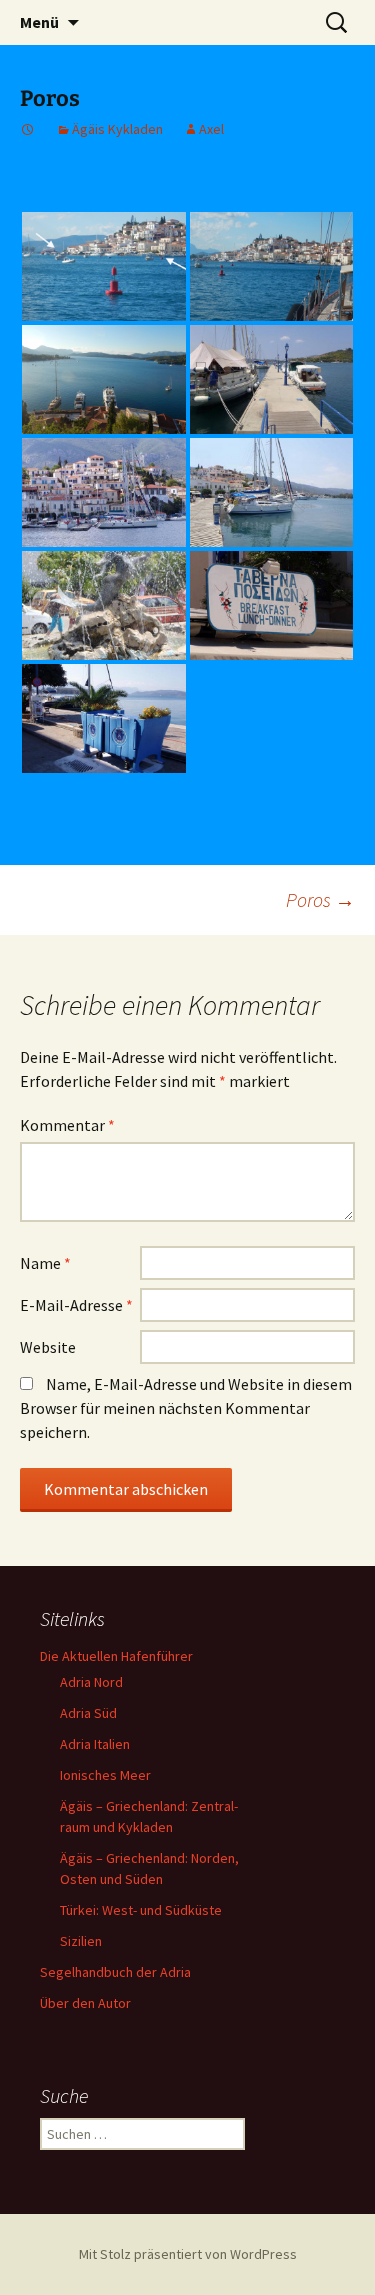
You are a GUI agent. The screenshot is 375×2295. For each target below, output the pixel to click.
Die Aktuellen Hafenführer (116, 1656)
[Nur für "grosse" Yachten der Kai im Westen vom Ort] (104, 379)
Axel (211, 129)
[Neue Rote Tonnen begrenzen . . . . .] (104, 266)
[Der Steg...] (272, 379)
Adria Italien (95, 1744)
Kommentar (67, 1125)
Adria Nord (91, 1682)
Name (45, 1263)
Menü (39, 22)
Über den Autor (85, 2003)
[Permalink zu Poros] (28, 129)
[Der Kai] (272, 492)
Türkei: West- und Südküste (141, 1910)
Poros (320, 899)
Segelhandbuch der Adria (115, 1972)
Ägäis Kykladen (117, 129)
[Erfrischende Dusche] (104, 605)
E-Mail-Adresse (76, 1305)
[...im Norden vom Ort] (104, 492)
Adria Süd (88, 1713)
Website (48, 1347)
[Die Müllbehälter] (104, 718)
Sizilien (81, 1941)
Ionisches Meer (105, 1775)
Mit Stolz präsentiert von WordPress (188, 2254)
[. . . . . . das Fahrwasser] (272, 266)
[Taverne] (272, 605)
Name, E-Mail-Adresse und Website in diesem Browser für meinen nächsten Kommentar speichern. (186, 1408)
